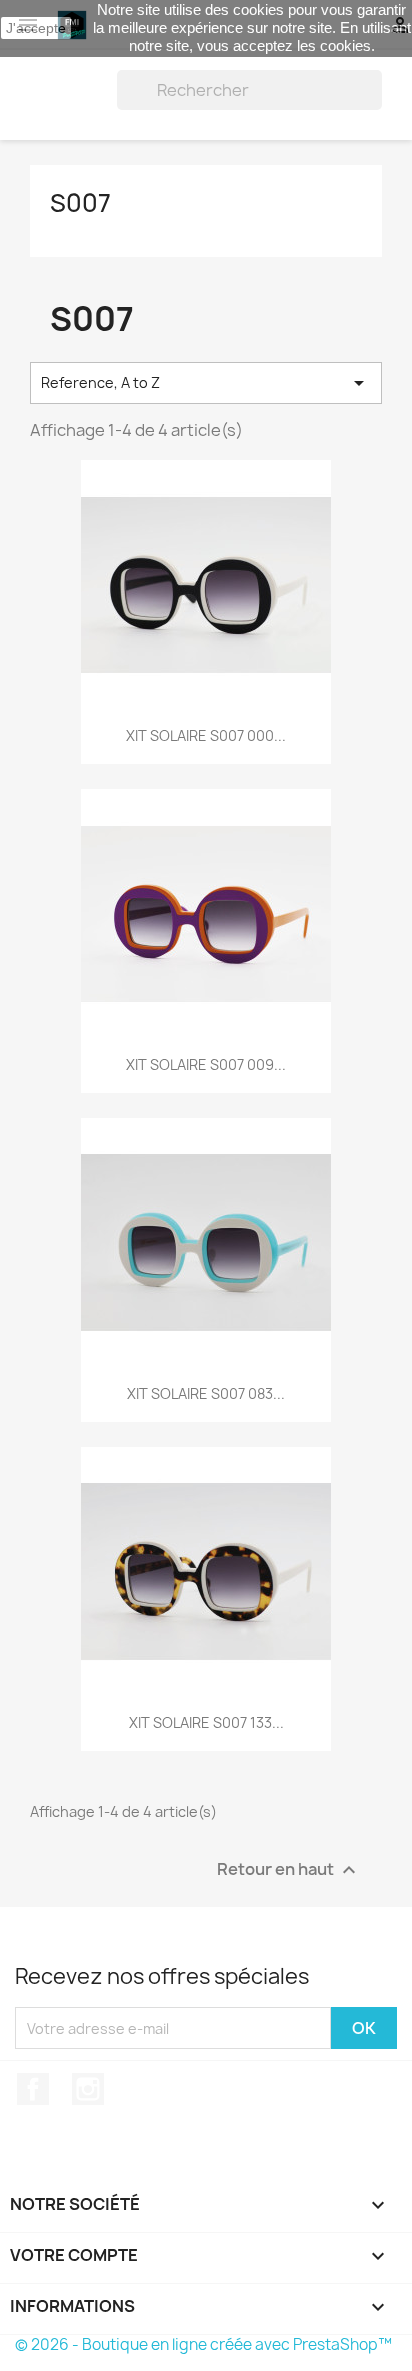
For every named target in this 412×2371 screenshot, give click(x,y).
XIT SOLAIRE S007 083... (206, 1393)
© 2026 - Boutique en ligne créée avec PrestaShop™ (203, 2344)
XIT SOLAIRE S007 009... (206, 1064)
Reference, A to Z (206, 383)
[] (374, 104)
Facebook (33, 2089)
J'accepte (36, 28)
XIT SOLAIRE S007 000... (206, 735)
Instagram (88, 2089)
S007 (80, 203)
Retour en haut (289, 1870)
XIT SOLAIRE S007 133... (206, 1722)
